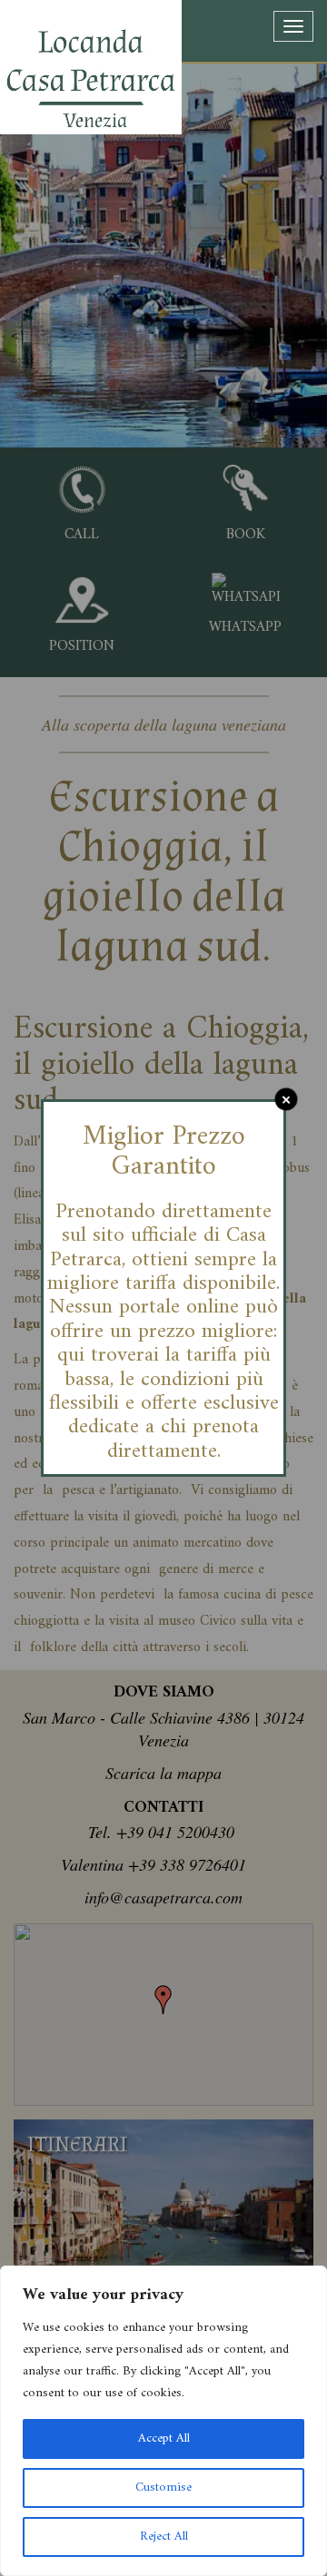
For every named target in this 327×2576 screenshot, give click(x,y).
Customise (163, 2488)
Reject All (164, 2537)
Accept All (164, 2438)
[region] (163, 2421)
